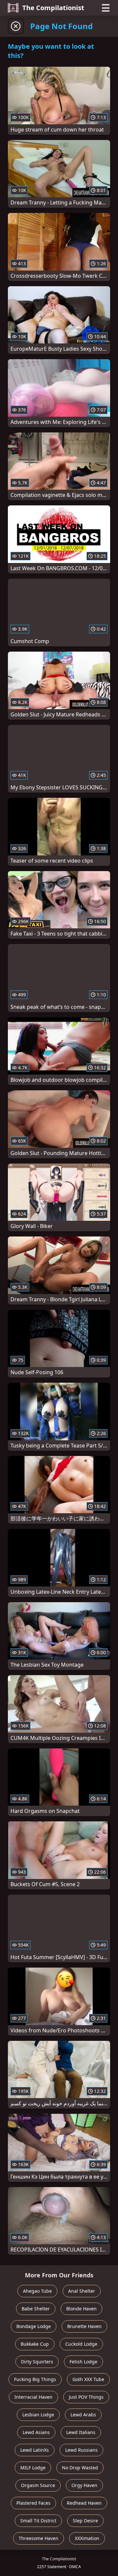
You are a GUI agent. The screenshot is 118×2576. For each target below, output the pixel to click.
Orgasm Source (38, 2485)
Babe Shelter (36, 2309)
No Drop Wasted (80, 2468)
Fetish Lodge (83, 2362)
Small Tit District (38, 2521)
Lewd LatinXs (35, 2450)
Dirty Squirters (37, 2362)
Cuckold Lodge (81, 2344)
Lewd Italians (81, 2432)
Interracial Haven (33, 2397)
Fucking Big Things (35, 2379)
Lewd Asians (36, 2432)
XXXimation (87, 2538)
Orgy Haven (84, 2485)
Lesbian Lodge (38, 2415)
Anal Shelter (82, 2291)
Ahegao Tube (37, 2291)
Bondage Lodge (34, 2326)
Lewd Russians (81, 2450)
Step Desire (85, 2521)
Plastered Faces (33, 2503)
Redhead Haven (84, 2503)
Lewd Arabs (83, 2415)
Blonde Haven (81, 2309)
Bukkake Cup (35, 2344)
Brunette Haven (84, 2326)
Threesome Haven (39, 2538)
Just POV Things (86, 2397)
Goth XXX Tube (88, 2379)
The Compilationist (53, 8)
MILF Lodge (33, 2468)
